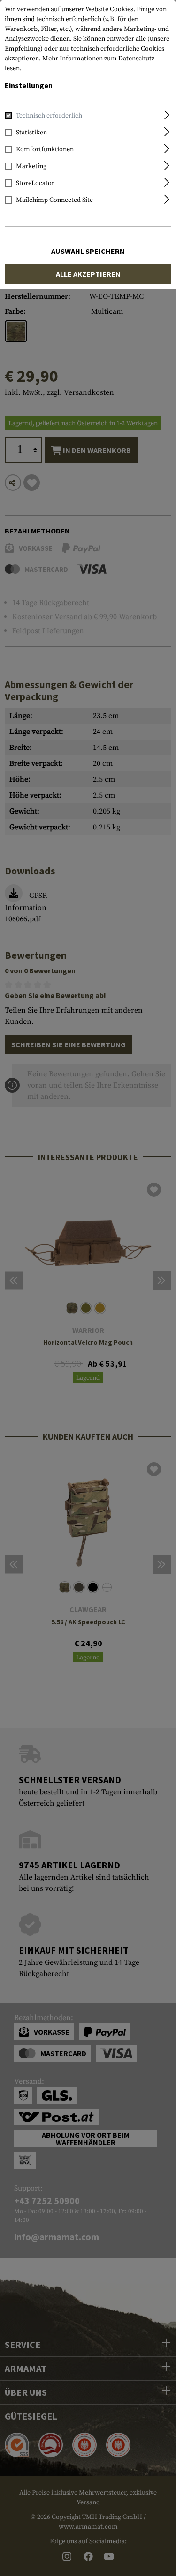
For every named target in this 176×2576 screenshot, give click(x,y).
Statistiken (31, 133)
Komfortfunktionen (45, 149)
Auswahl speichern (88, 251)
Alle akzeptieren (88, 274)
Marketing (31, 166)
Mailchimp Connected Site (54, 200)
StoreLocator (35, 183)
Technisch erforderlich (49, 116)
